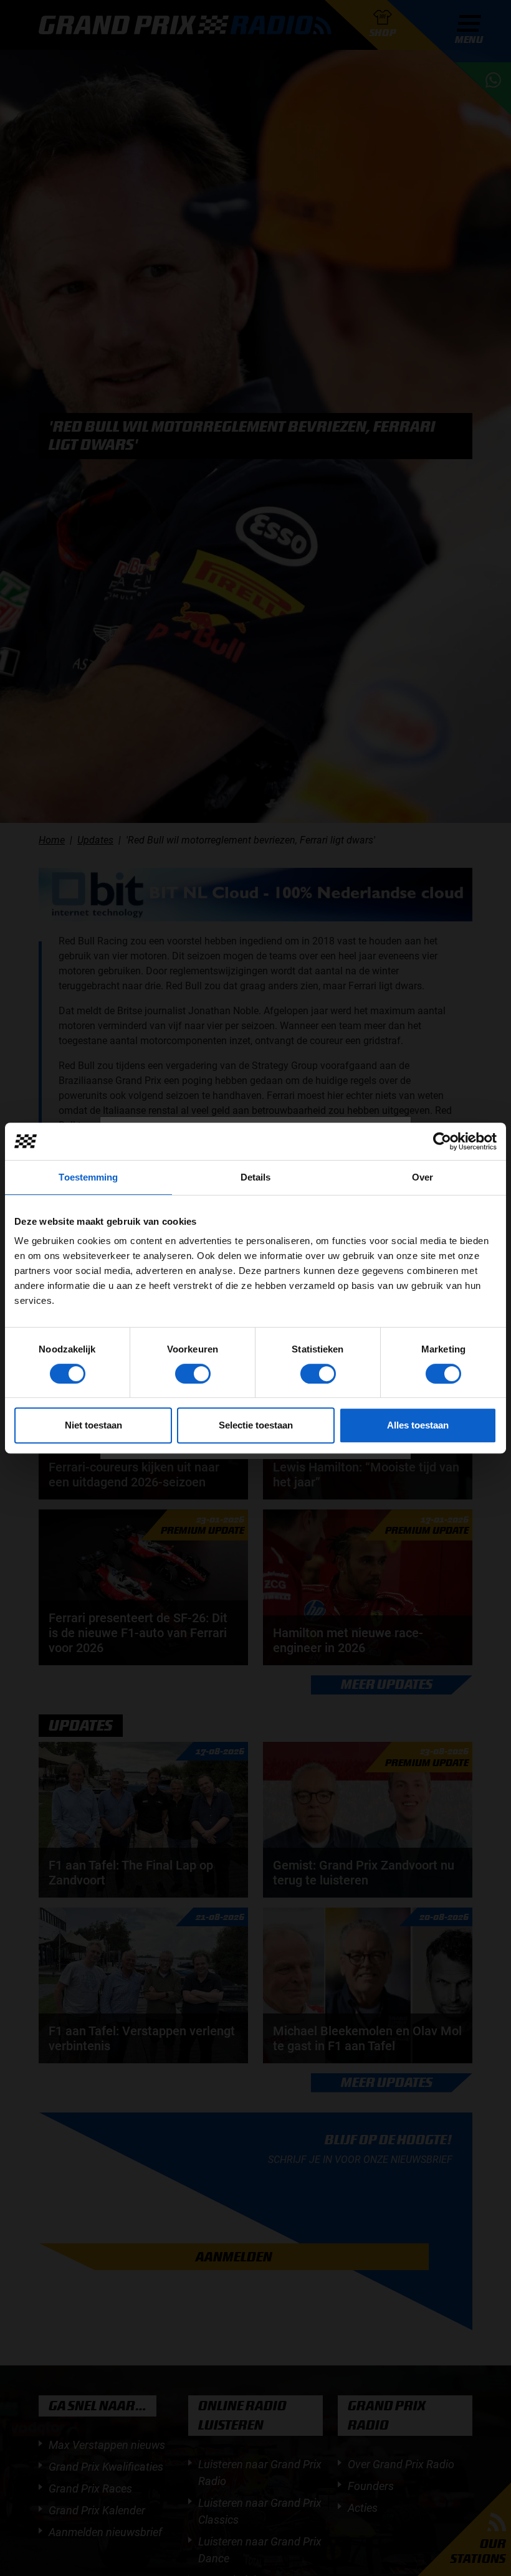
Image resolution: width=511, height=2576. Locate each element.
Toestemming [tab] (88, 1177)
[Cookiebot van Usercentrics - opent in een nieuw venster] (442, 1141)
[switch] (193, 1374)
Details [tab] (256, 1177)
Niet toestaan (93, 1425)
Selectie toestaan (256, 1425)
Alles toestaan (418, 1425)
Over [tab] (423, 1177)
